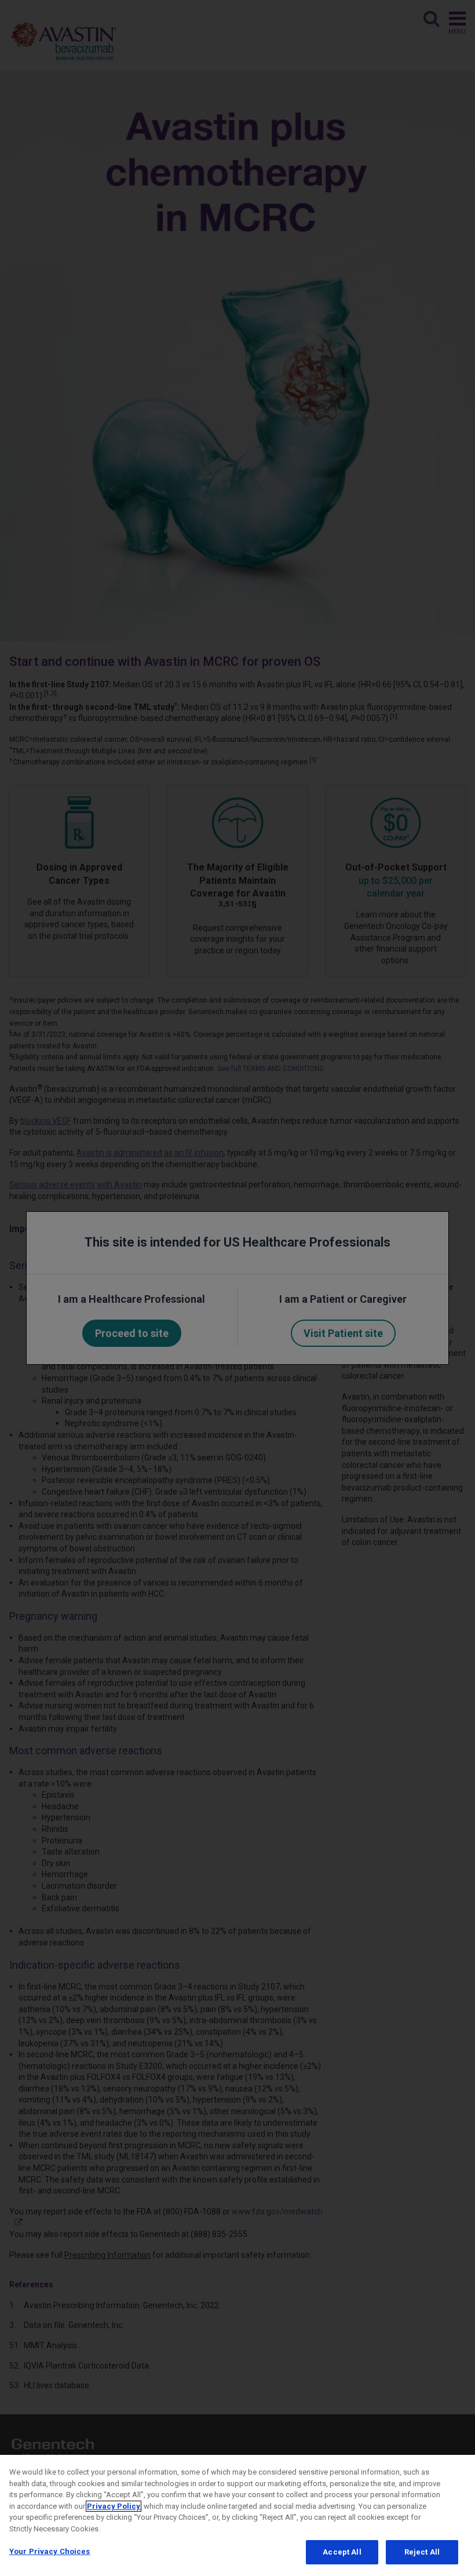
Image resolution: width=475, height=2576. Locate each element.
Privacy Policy (114, 2506)
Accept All (342, 2552)
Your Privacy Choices (50, 2551)
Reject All (422, 2552)
